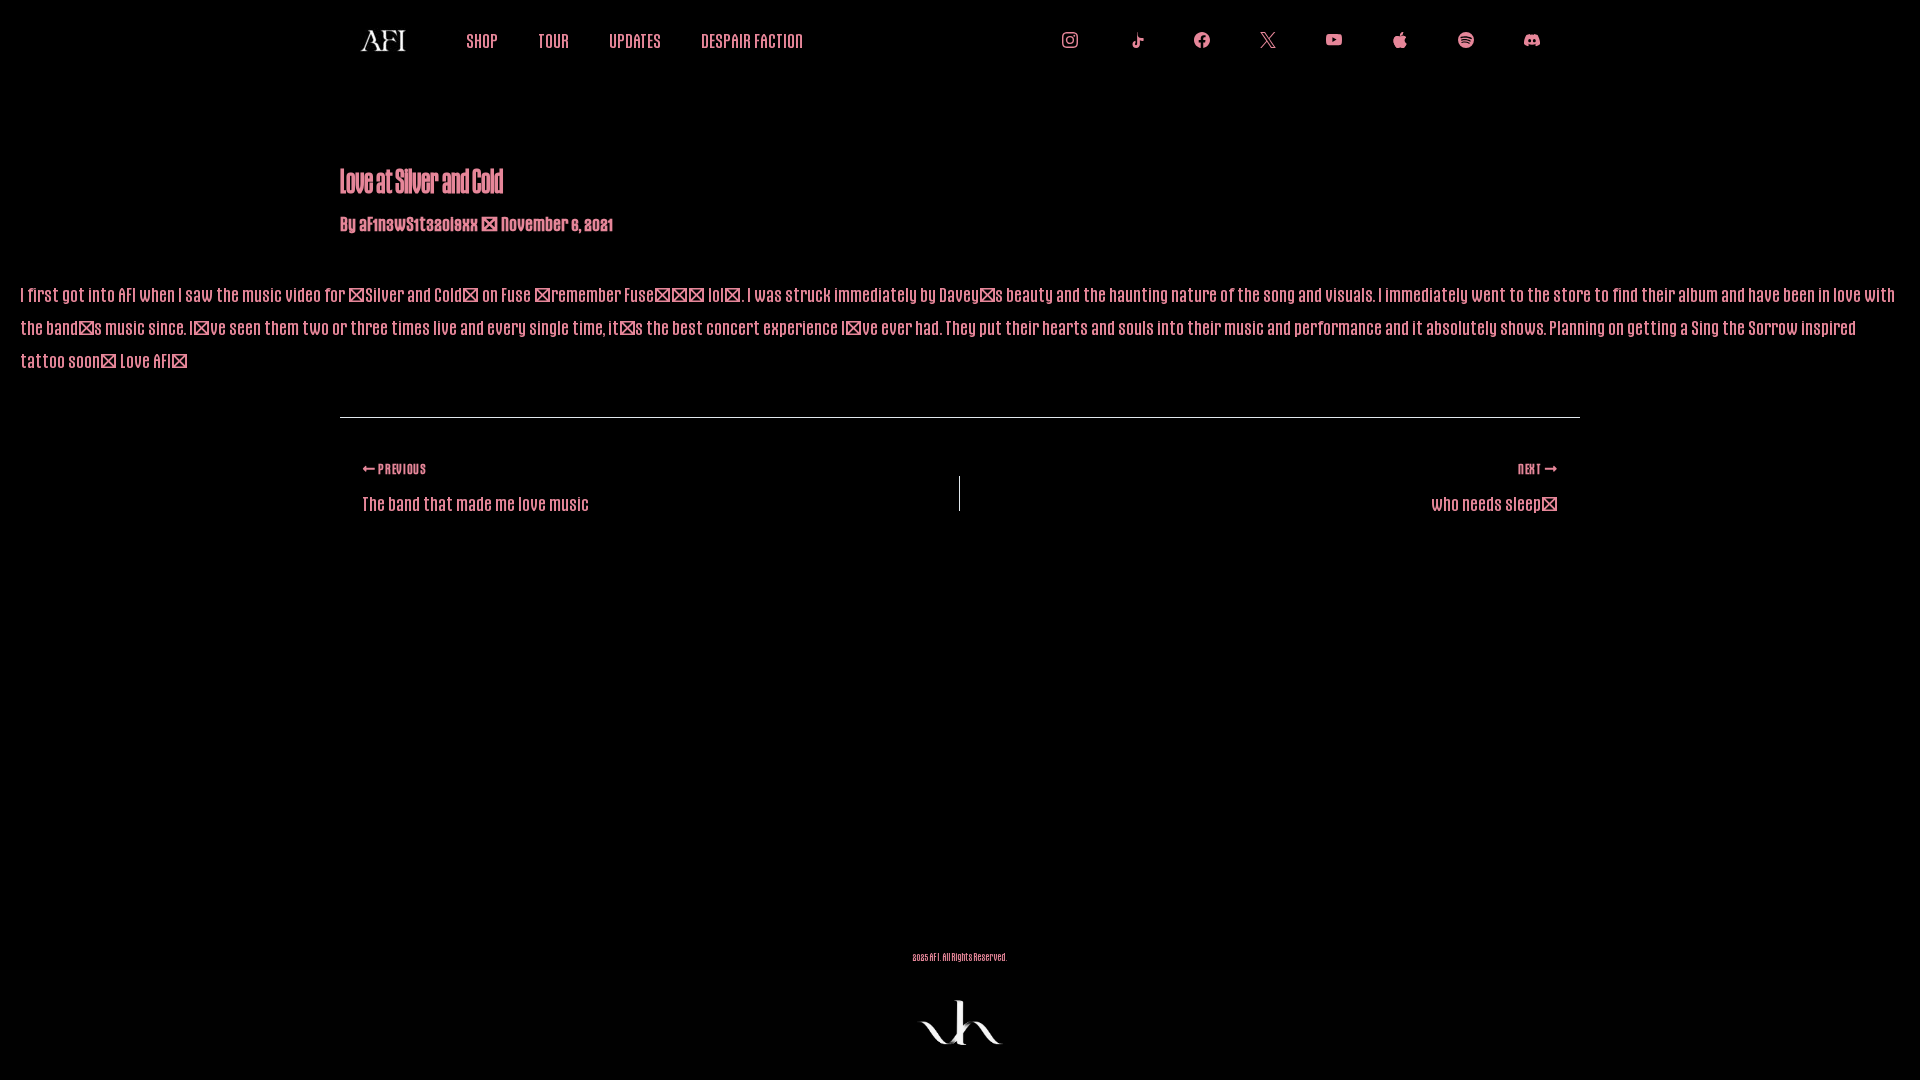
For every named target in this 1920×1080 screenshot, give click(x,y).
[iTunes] (1395, 40)
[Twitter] (1263, 40)
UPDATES (635, 40)
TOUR (553, 40)
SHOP (482, 40)
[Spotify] (1461, 40)
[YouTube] (1329, 40)
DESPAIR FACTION (752, 40)
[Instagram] (1065, 40)
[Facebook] (1197, 40)
